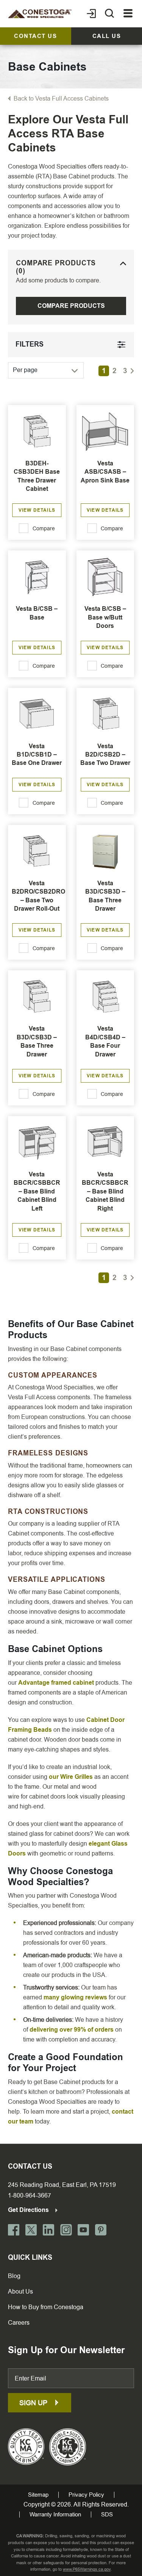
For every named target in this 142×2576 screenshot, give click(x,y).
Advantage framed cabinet (56, 1683)
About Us (20, 2291)
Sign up (34, 2403)
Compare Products (71, 306)
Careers (19, 2323)
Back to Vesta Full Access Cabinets (61, 99)
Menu (128, 14)
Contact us (35, 36)
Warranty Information (55, 2515)
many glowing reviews (75, 1997)
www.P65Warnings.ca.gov (87, 2569)
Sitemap (38, 2495)
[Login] (91, 14)
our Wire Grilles (71, 1777)
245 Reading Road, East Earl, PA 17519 (62, 2185)
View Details (37, 510)
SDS (107, 2515)
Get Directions (29, 2210)
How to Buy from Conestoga (46, 2307)
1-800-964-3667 (30, 2195)
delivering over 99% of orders (72, 2030)
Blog (14, 2276)
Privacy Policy (86, 2495)
